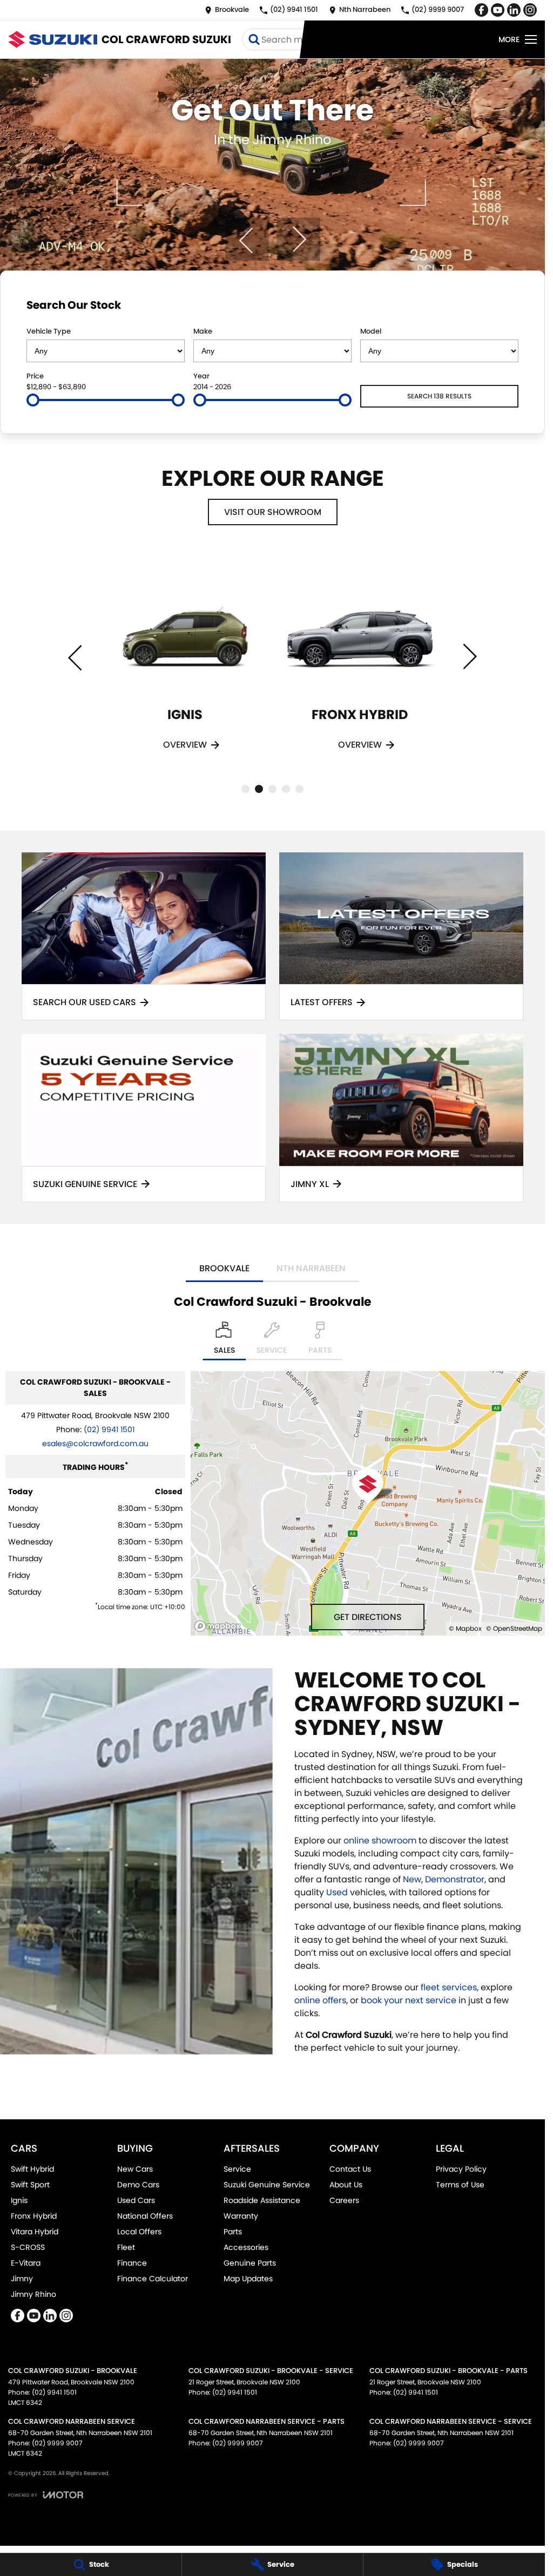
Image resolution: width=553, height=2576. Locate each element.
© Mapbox (465, 1628)
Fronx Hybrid (34, 2216)
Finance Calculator (153, 2279)
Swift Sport (30, 2185)
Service (237, 2169)
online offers (320, 2000)
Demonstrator (455, 1879)
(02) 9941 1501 (109, 1429)
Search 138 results (439, 396)
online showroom (380, 1841)
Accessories (246, 2247)
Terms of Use (460, 2185)
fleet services (449, 1987)
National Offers (145, 2216)
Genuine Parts (250, 2263)
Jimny (22, 2279)
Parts (233, 2232)
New (412, 1879)
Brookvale (224, 1268)
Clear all (498, 307)
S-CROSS (28, 2247)
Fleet (126, 2247)
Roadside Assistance (262, 2200)
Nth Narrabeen (311, 1268)
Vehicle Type (49, 331)
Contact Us (350, 2169)
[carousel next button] (298, 239)
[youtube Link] (498, 10)
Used (338, 1892)
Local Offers (139, 2232)
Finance (132, 2263)
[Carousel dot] (245, 789)
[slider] (33, 400)
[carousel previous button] (247, 239)
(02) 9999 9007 (57, 2443)
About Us (346, 2185)
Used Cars (136, 2200)
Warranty (241, 2216)
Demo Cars (138, 2185)
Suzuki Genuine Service (267, 2185)
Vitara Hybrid (35, 2232)
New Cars (135, 2169)
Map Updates (248, 2279)
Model (371, 331)
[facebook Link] (481, 10)
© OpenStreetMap (514, 1628)
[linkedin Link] (514, 10)
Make (203, 331)
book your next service (409, 2000)
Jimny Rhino (33, 2294)
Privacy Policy (461, 2169)
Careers (344, 2200)
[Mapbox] (220, 1626)
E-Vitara (26, 2263)
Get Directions (368, 1617)
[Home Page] (53, 39)
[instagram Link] (530, 10)
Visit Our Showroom (273, 512)
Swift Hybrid (32, 2169)
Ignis (19, 2200)
